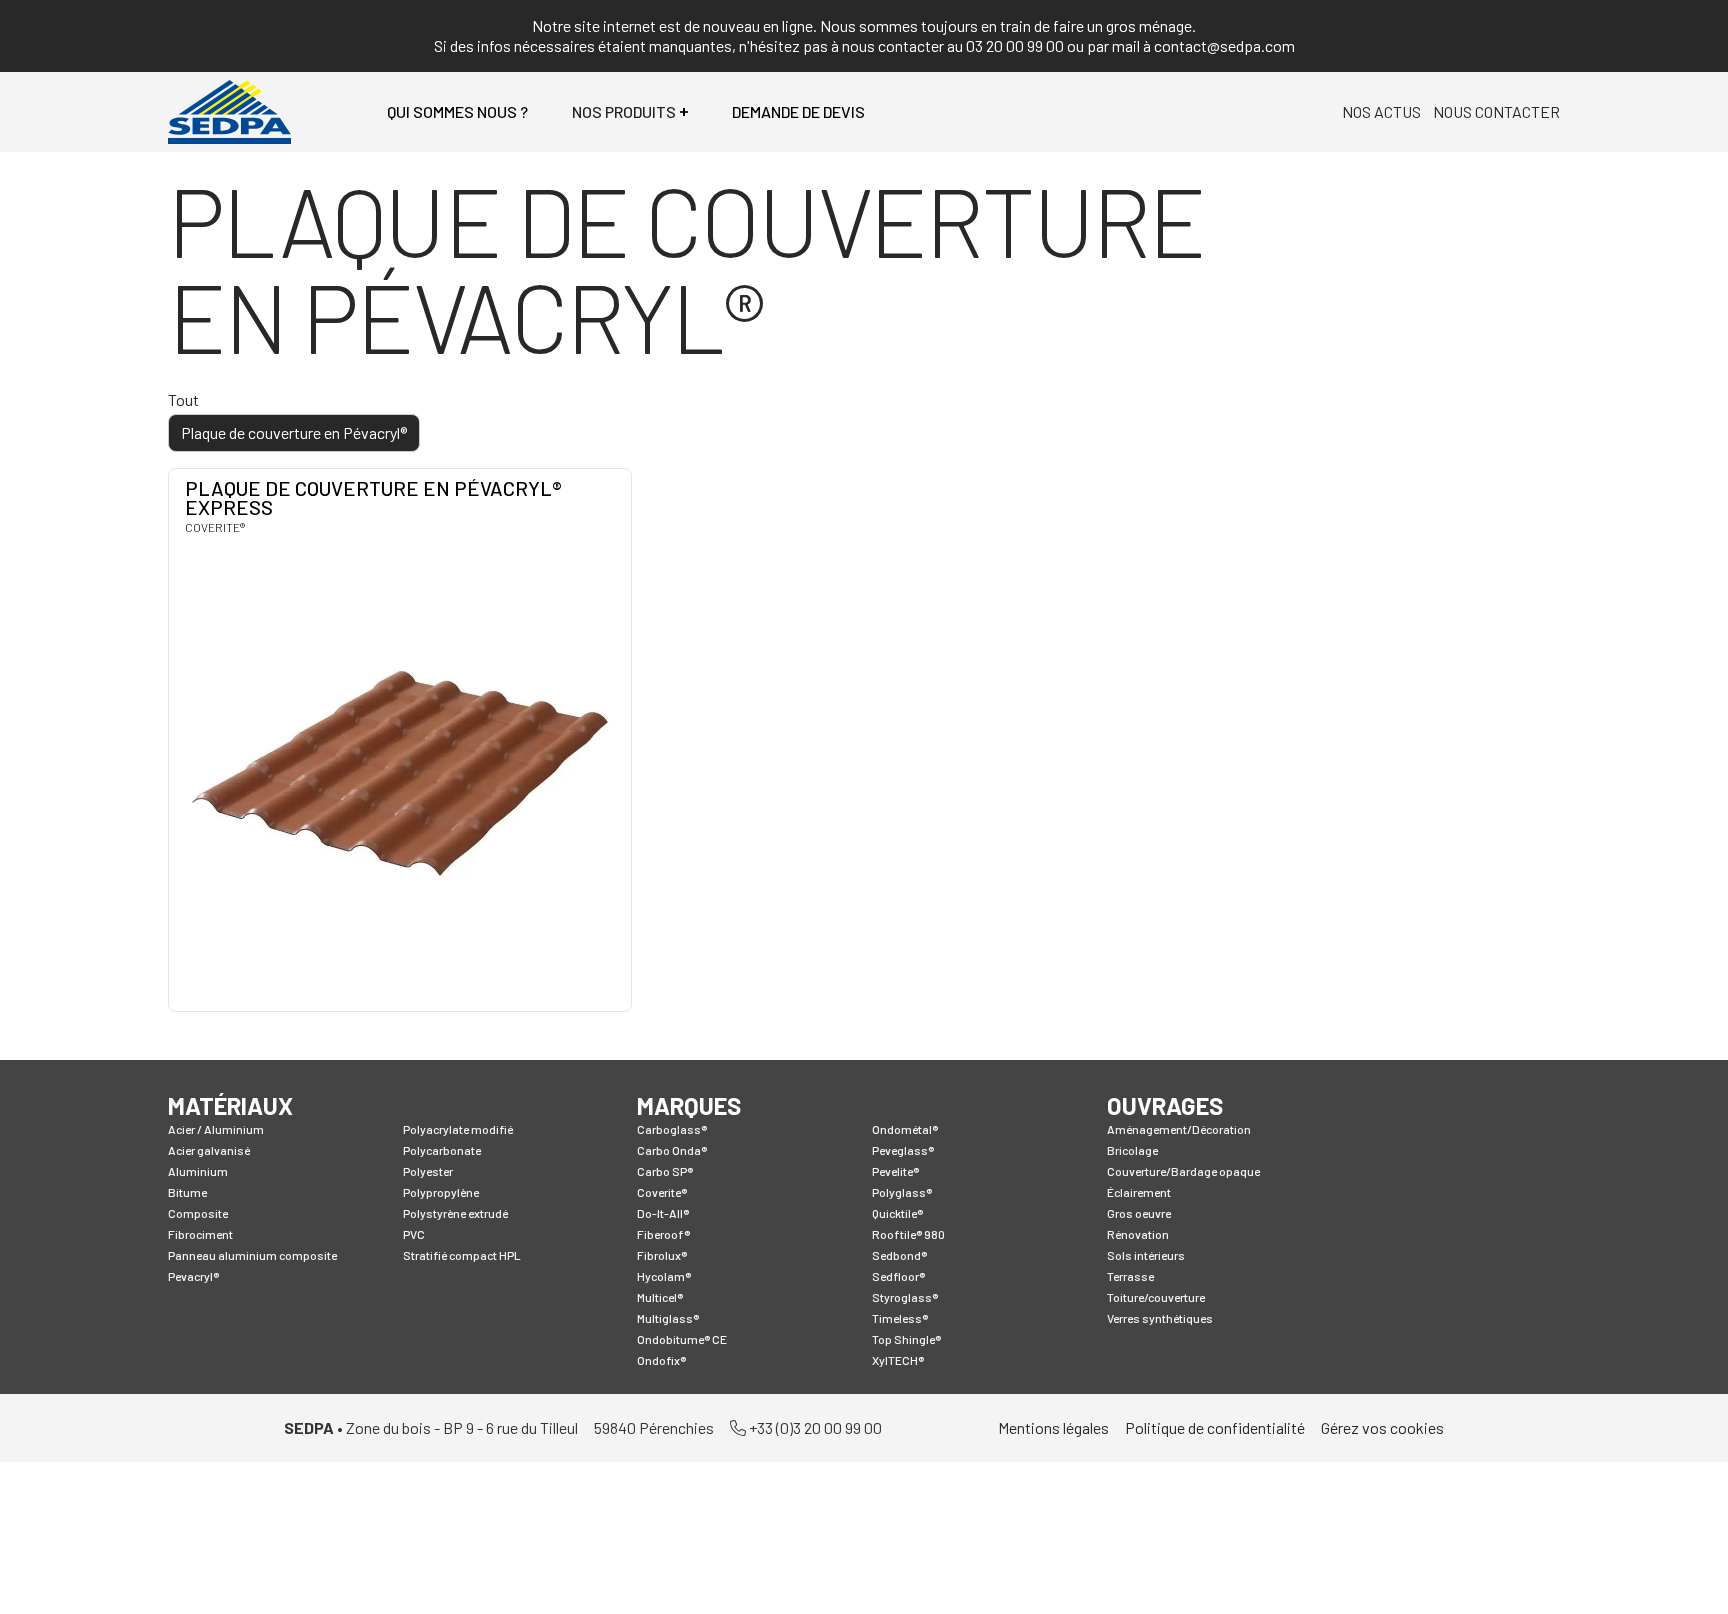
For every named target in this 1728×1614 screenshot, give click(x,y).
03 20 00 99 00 (1015, 45)
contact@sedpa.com (1224, 45)
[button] (630, 112)
